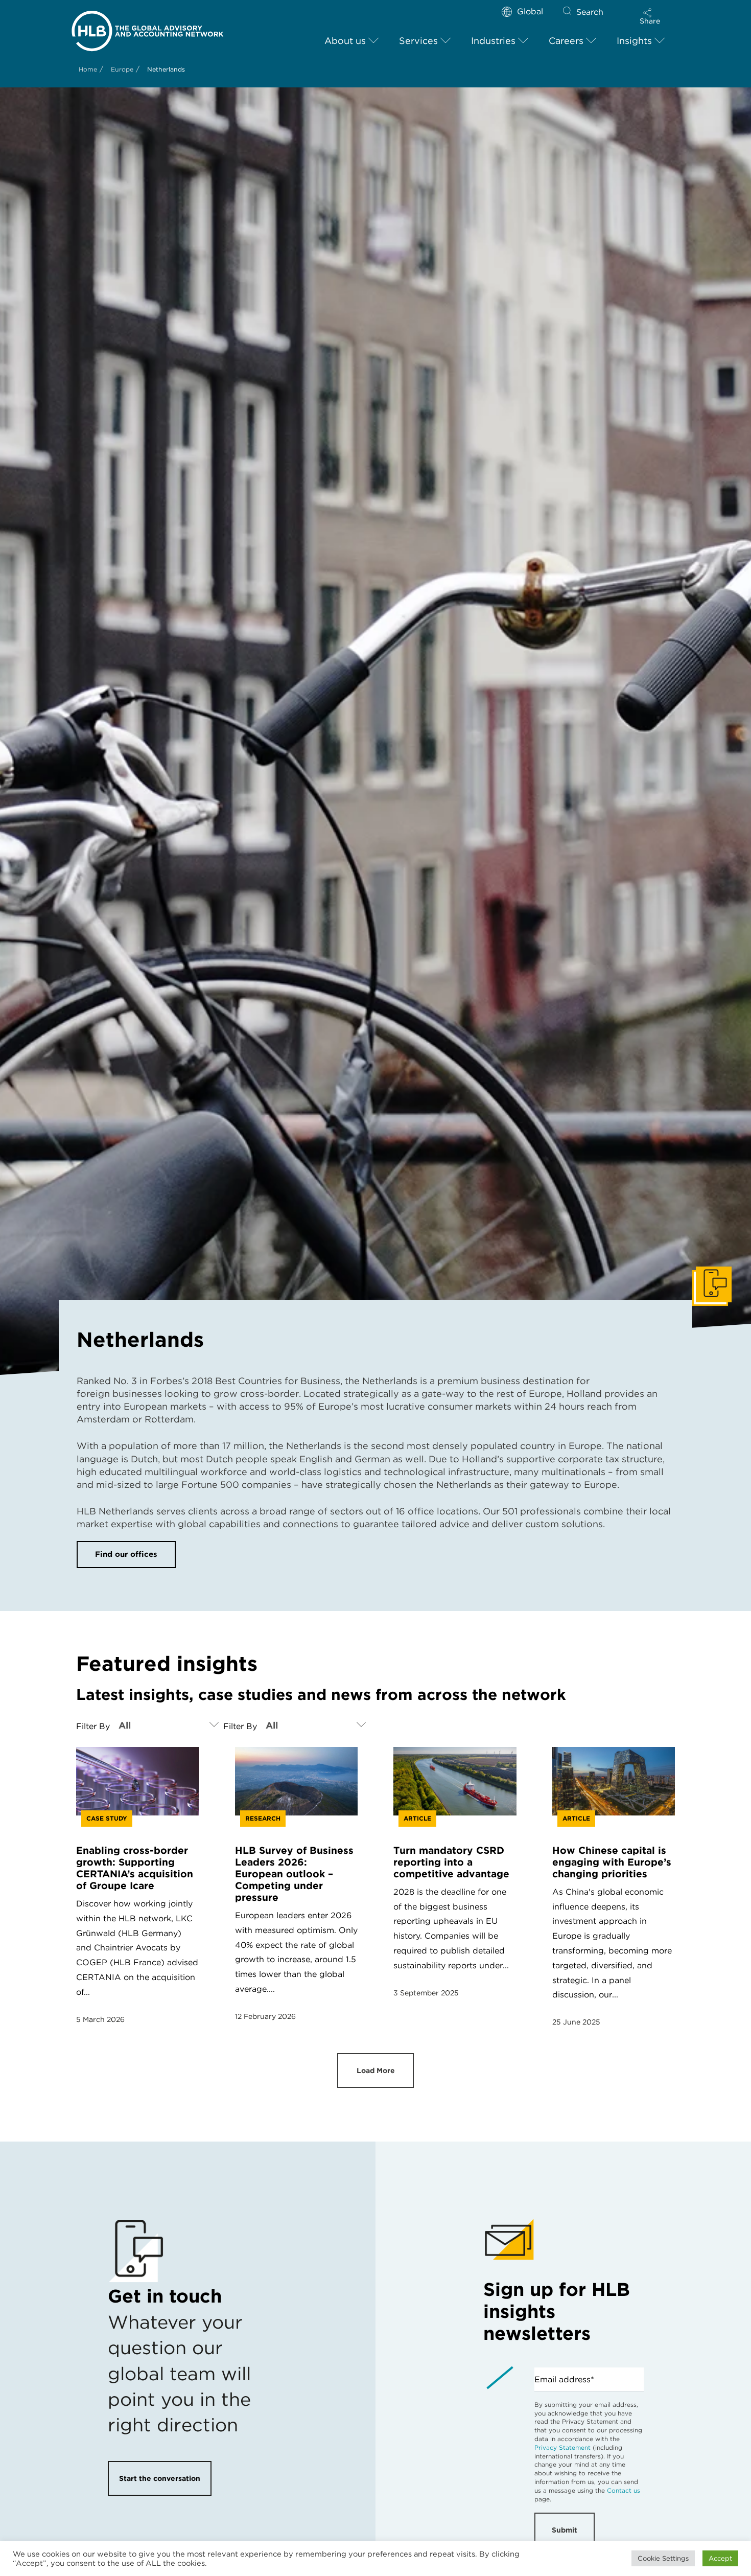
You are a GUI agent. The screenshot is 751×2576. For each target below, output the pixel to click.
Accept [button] (720, 2558)
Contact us (624, 2490)
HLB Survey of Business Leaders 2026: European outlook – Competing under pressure (294, 1874)
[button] (650, 16)
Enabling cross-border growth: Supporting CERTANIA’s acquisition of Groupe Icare (135, 1868)
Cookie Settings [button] (663, 2558)
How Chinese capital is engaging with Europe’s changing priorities (612, 1862)
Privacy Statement (562, 2447)
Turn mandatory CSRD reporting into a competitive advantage (451, 1862)
